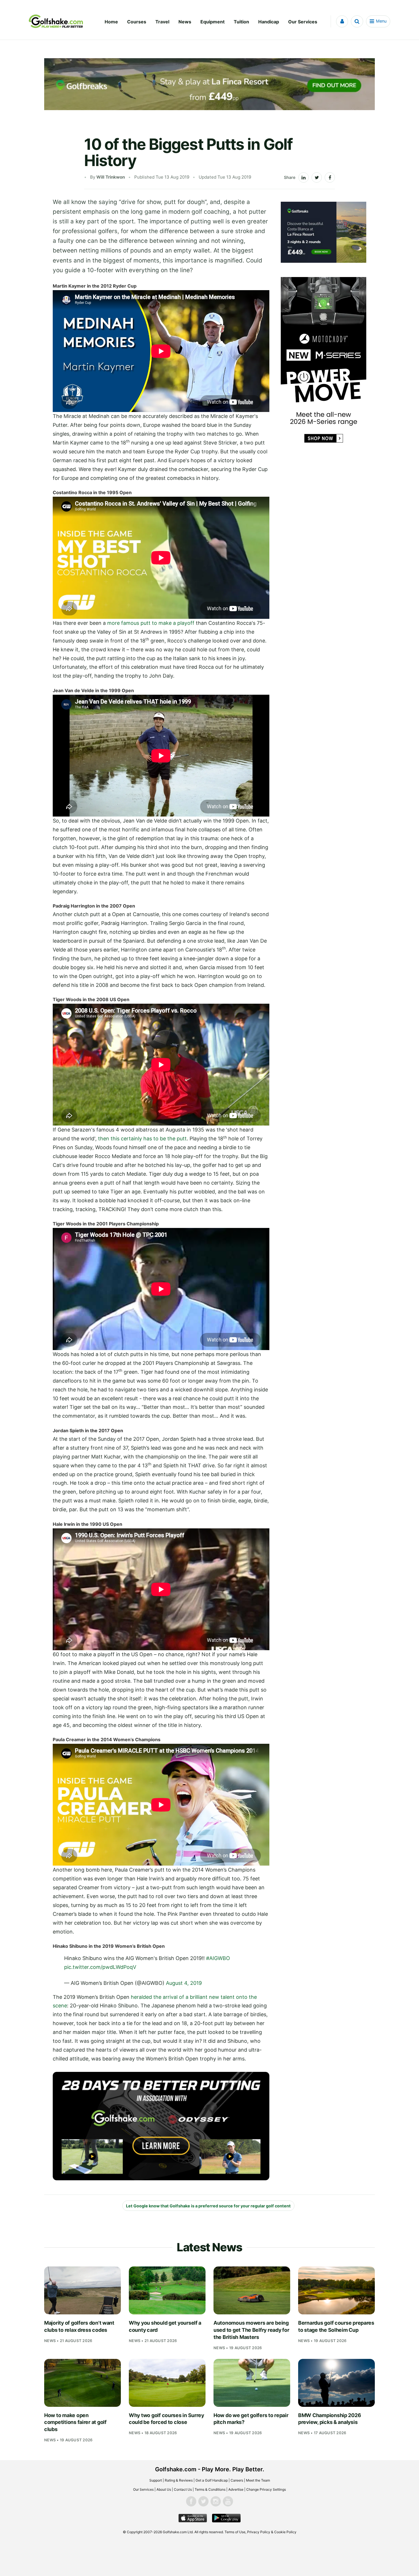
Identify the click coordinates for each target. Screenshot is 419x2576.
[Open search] (357, 21)
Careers (237, 2480)
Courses (137, 22)
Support (156, 2480)
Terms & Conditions (210, 2489)
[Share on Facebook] (330, 177)
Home (111, 22)
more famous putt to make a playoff (151, 623)
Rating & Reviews (179, 2480)
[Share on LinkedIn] (304, 177)
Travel (162, 22)
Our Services (303, 22)
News (185, 22)
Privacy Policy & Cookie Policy (272, 2532)
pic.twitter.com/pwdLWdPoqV (100, 1967)
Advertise (236, 2489)
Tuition (241, 22)
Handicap (269, 22)
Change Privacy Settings (266, 2489)
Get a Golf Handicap (212, 2480)
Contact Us (183, 2489)
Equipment (212, 22)
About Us (164, 2489)
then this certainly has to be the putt (142, 1139)
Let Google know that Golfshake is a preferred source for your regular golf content (208, 2206)
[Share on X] (317, 177)
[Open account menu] (342, 21)
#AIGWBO (218, 1958)
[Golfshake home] (56, 21)
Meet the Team (258, 2480)
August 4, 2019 (184, 1983)
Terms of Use (235, 2532)
